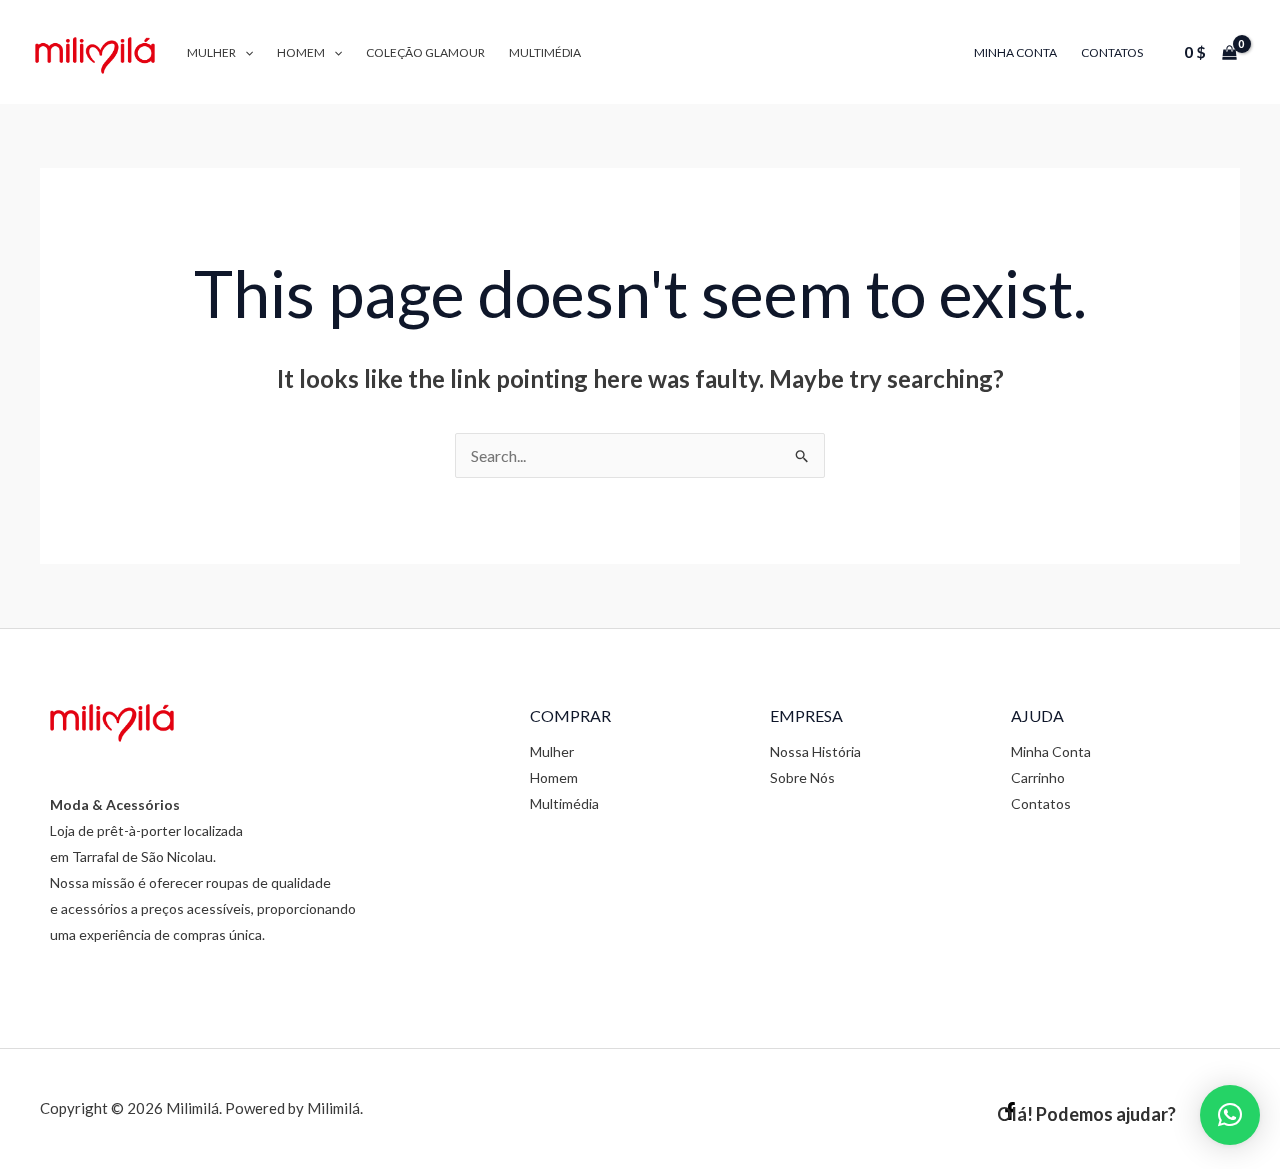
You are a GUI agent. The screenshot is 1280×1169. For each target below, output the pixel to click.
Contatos (1112, 52)
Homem (301, 52)
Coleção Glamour (425, 52)
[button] (244, 52)
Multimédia (545, 52)
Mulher (211, 52)
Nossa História (815, 751)
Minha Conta (1015, 52)
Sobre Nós (802, 777)
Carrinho (1038, 777)
